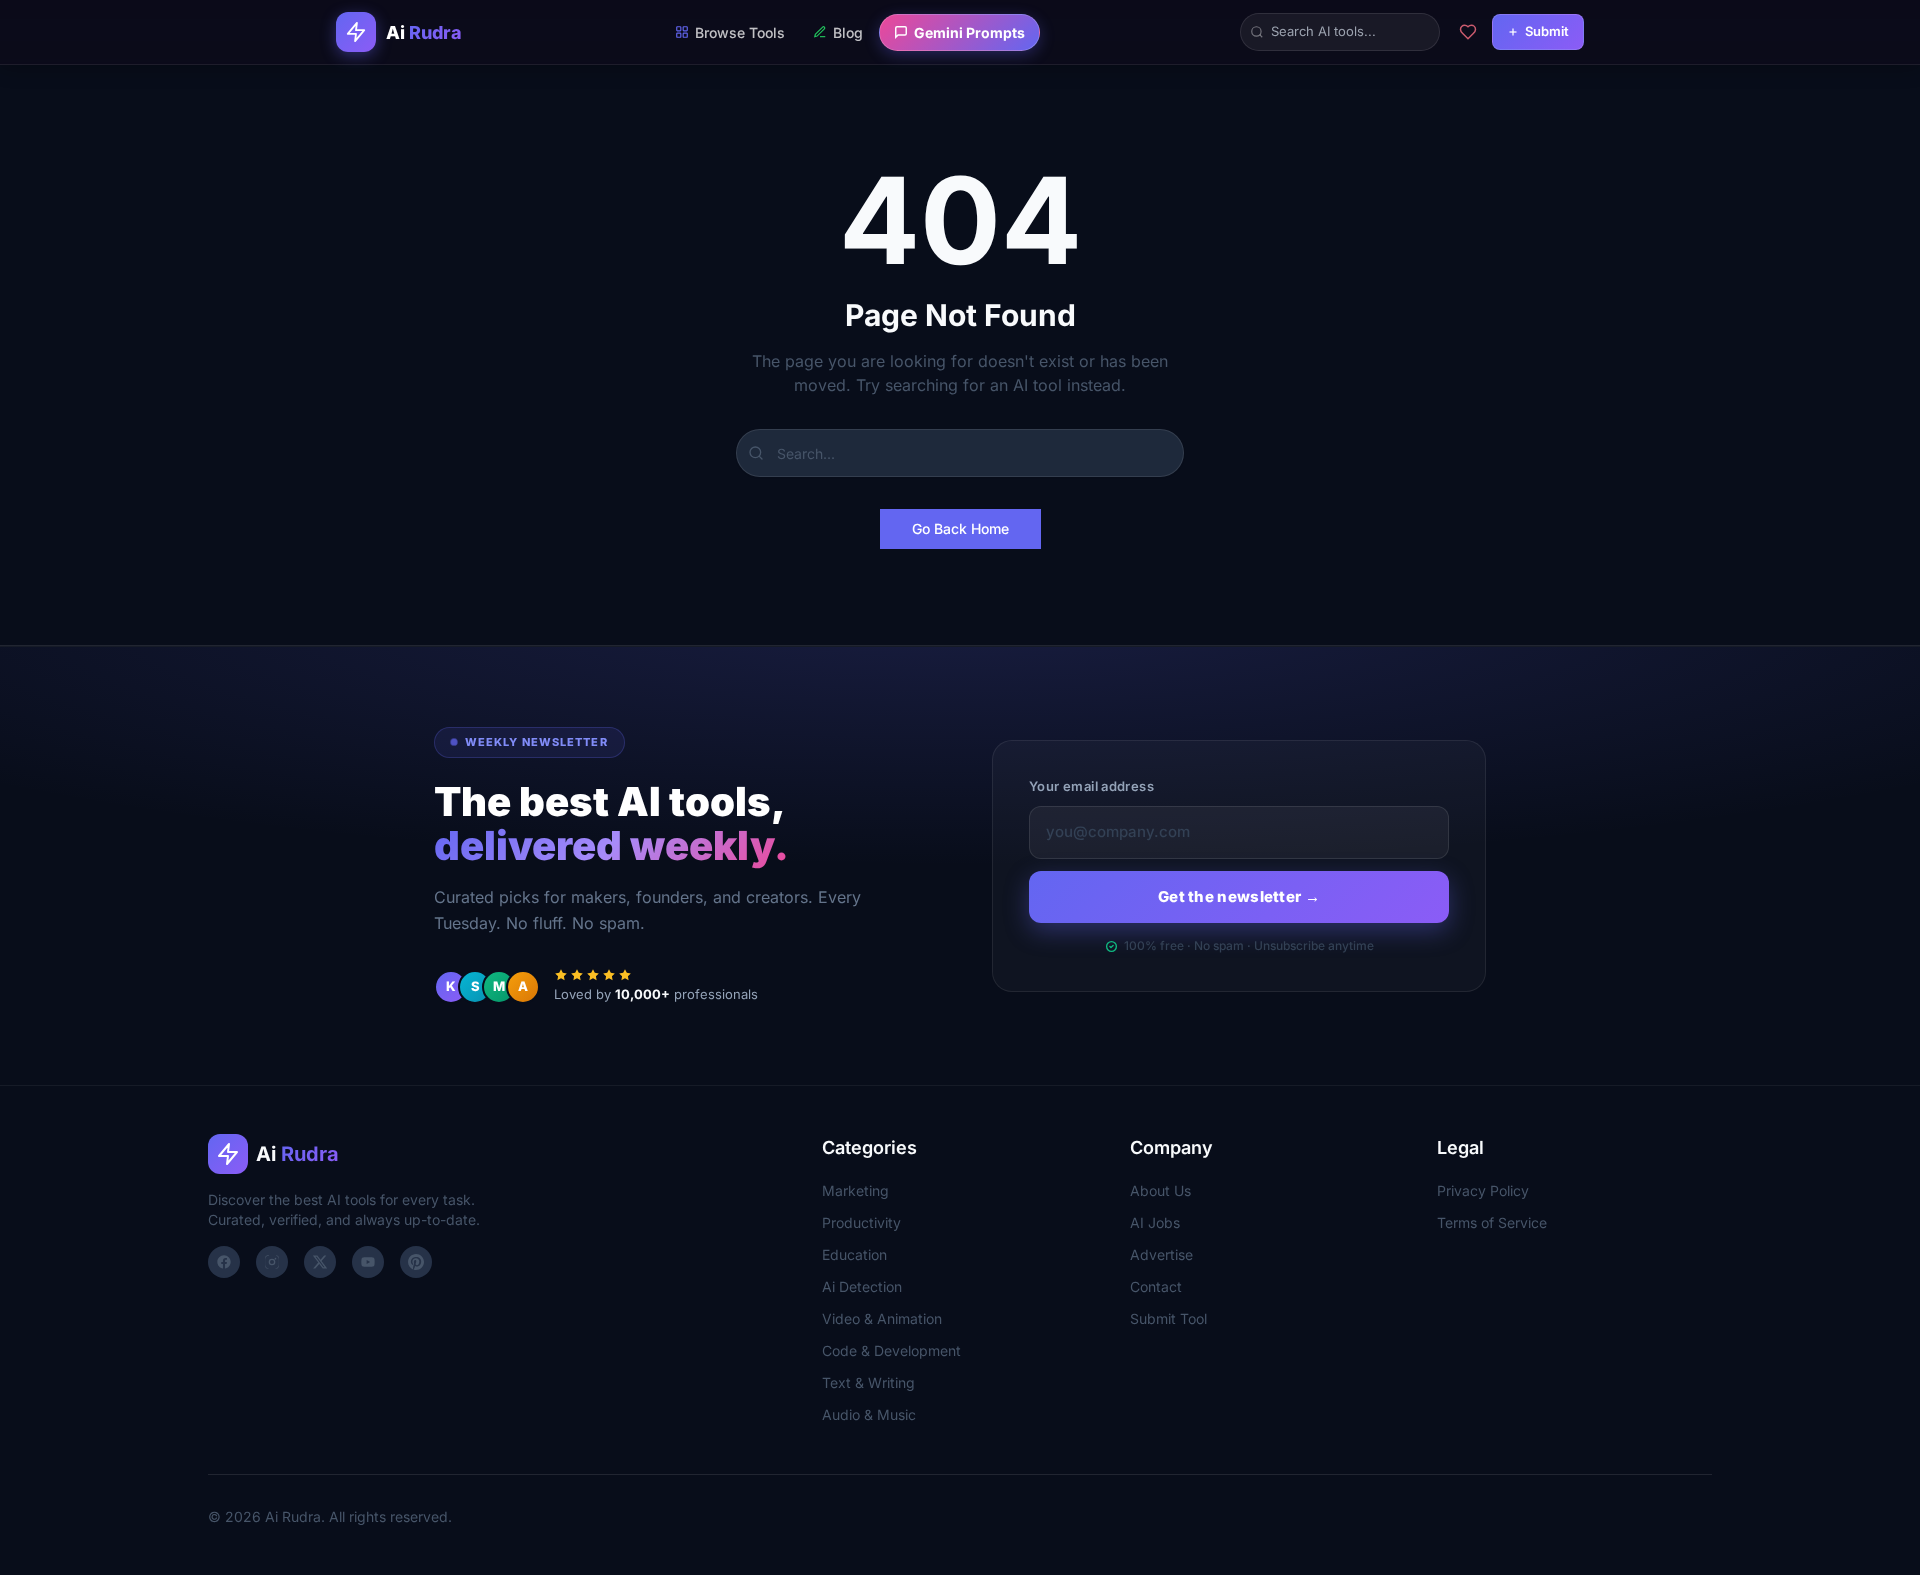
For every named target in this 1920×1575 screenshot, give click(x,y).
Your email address (1091, 786)
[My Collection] (1468, 32)
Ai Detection (862, 1286)
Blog (848, 32)
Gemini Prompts (969, 32)
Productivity (861, 1222)
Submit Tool (1168, 1318)
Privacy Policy (1483, 1190)
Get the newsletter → (1239, 896)
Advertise (1161, 1254)
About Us (1160, 1190)
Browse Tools (740, 32)
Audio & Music (869, 1414)
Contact (1156, 1286)
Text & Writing (868, 1382)
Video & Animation (882, 1318)
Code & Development (891, 1350)
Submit (1547, 31)
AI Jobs (1155, 1222)
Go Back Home (960, 528)
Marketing (855, 1190)
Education (854, 1254)
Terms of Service (1492, 1222)
